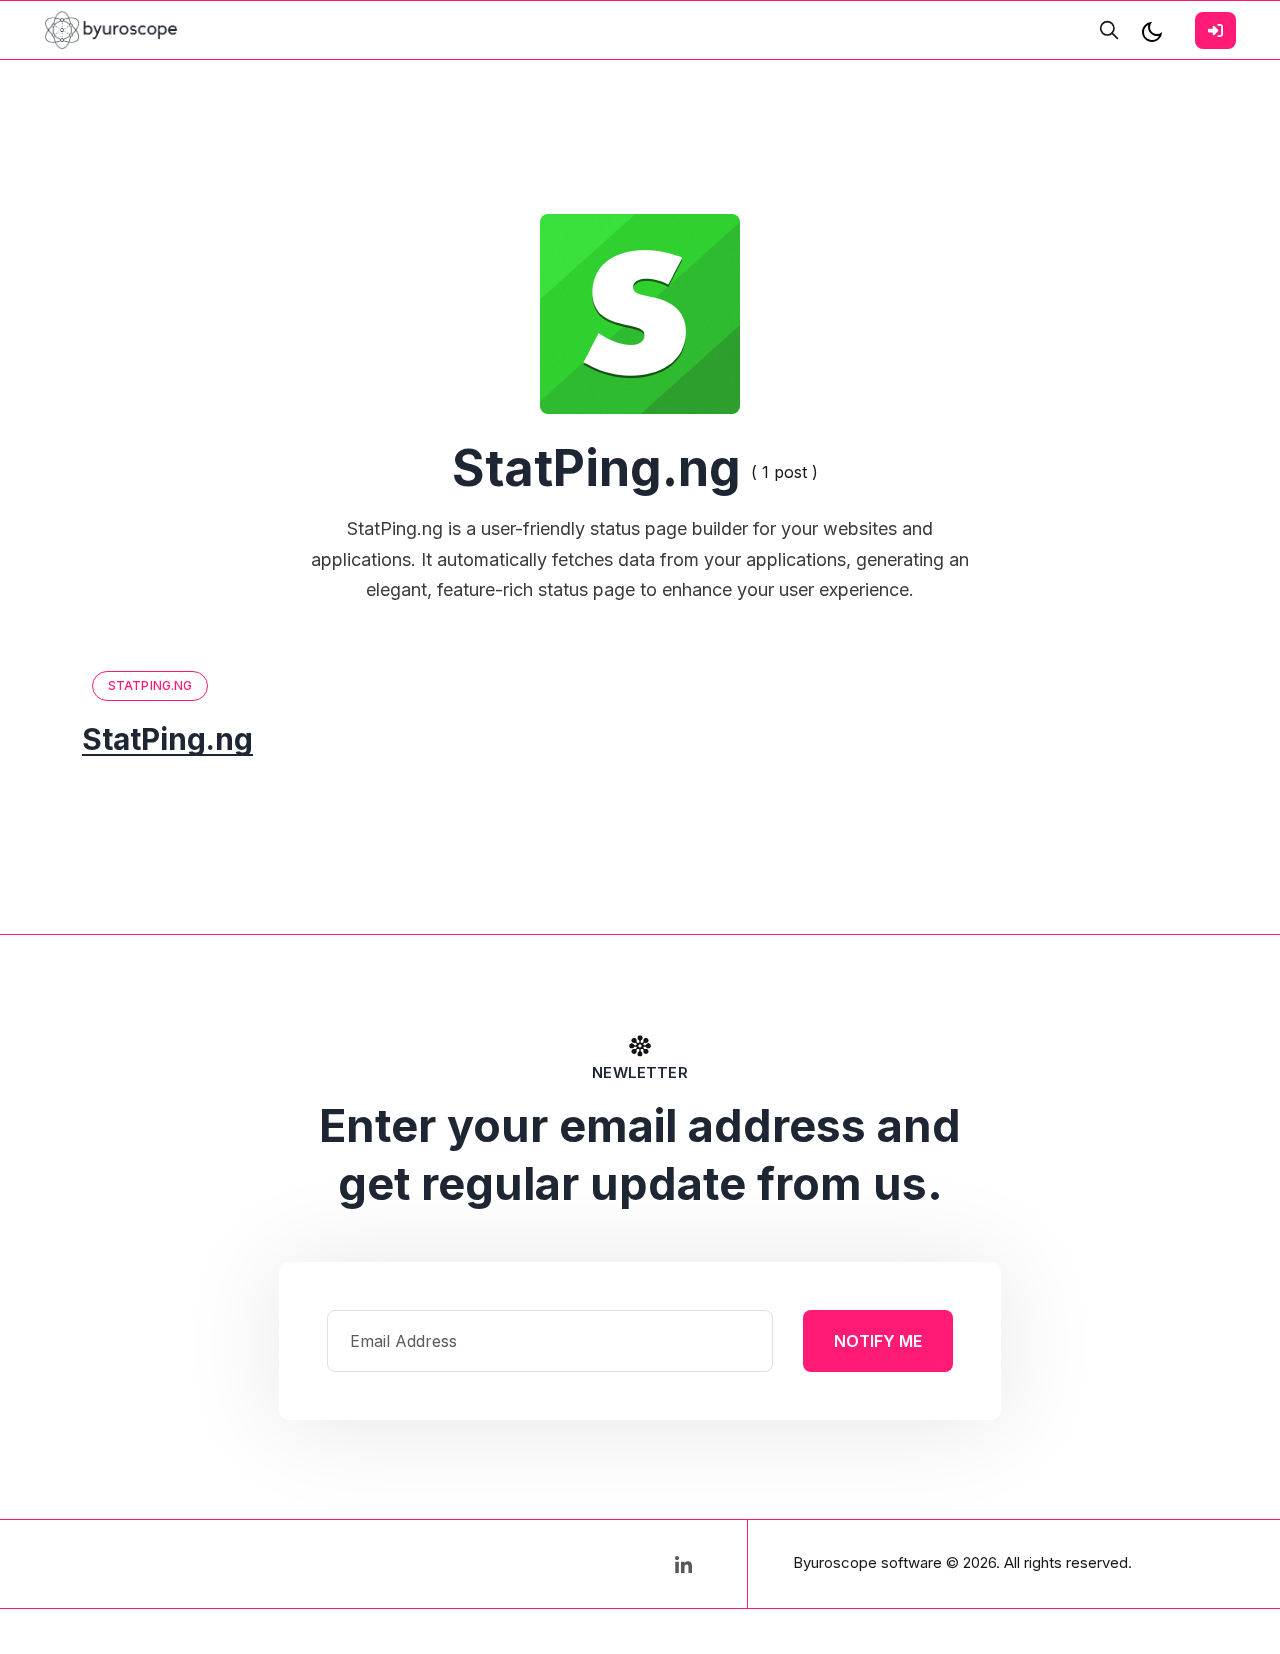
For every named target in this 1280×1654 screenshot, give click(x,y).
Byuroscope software (867, 1562)
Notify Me (878, 1341)
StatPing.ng (150, 685)
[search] (1109, 30)
